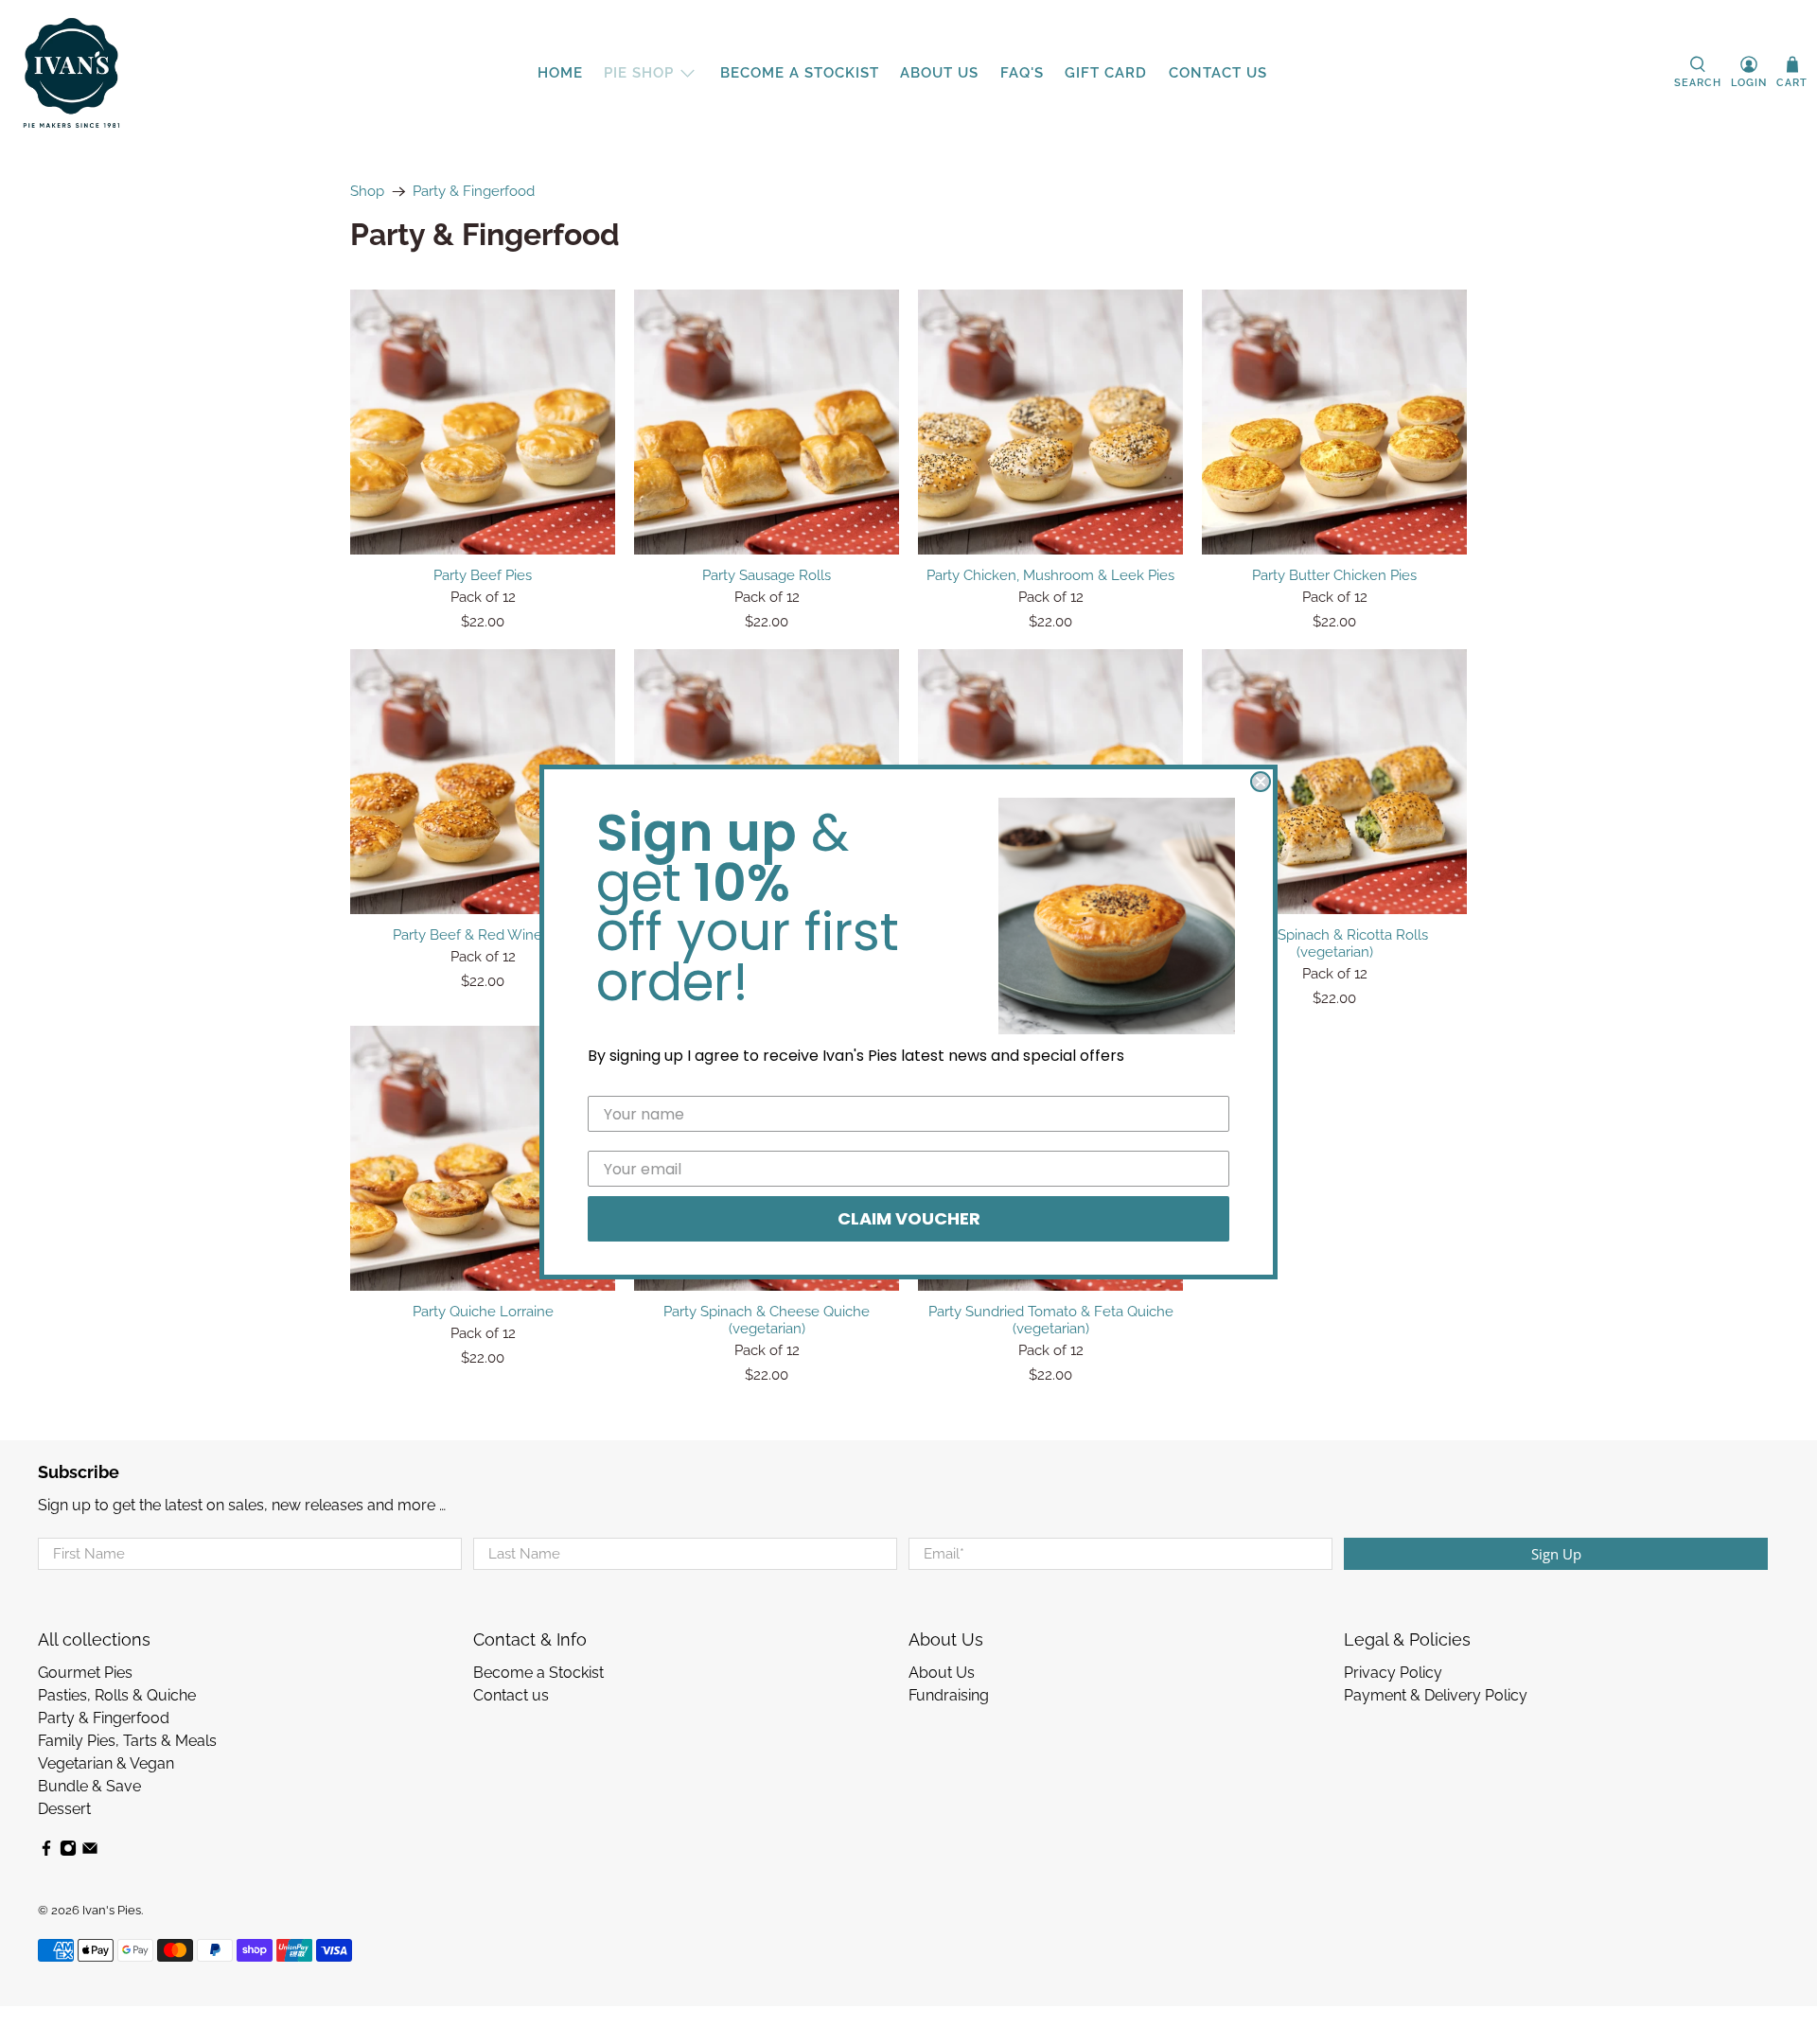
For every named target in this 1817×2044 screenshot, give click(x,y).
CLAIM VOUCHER (909, 1218)
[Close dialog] (1261, 782)
